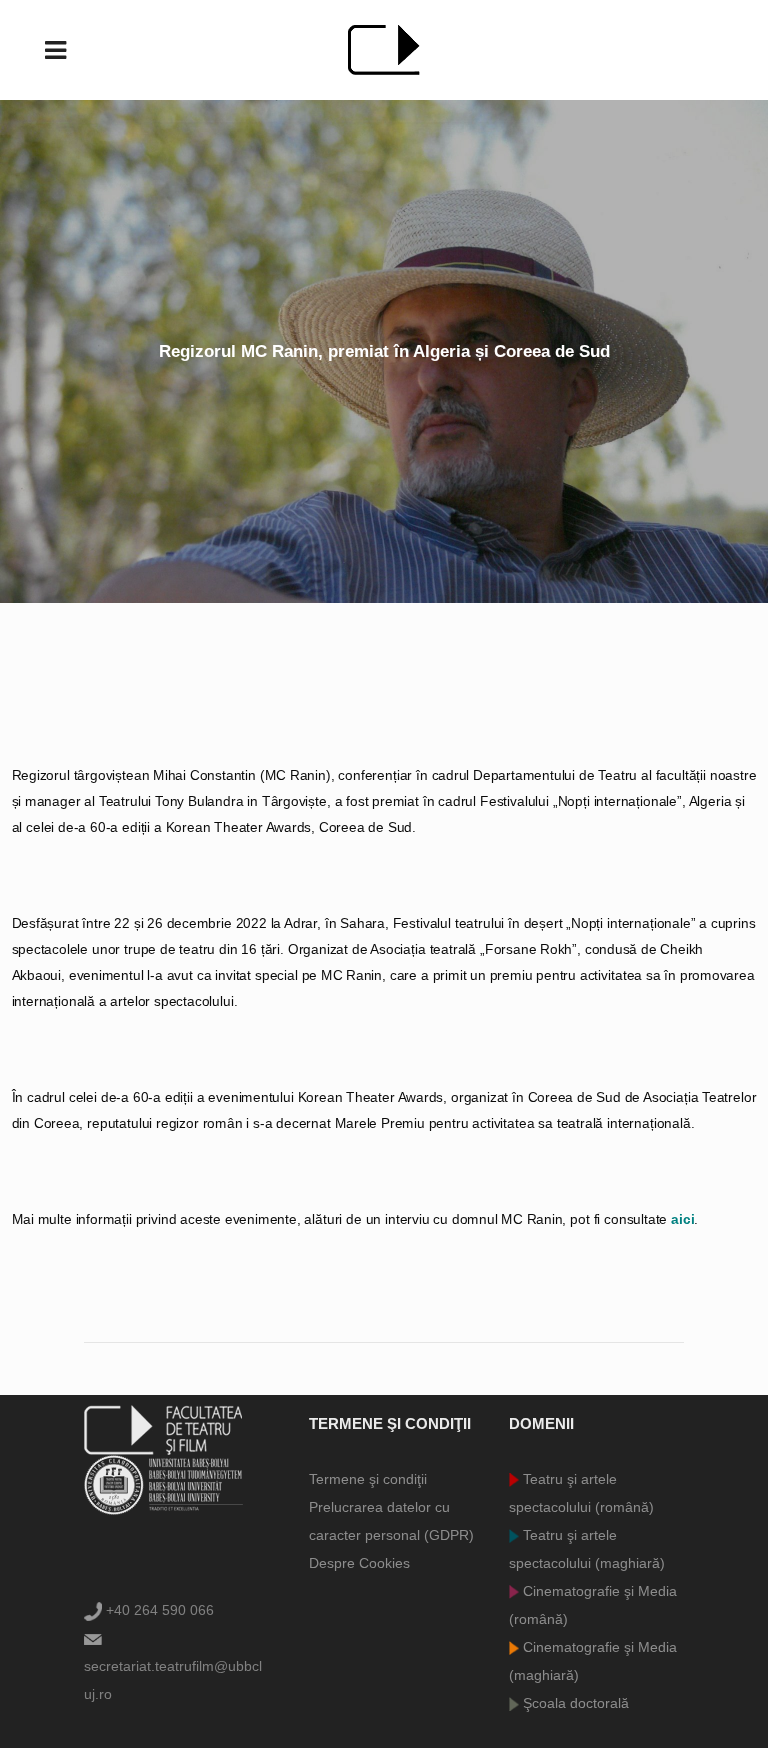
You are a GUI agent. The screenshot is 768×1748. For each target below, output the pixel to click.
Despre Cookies (359, 1563)
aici (682, 1219)
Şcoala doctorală (574, 1703)
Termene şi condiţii (368, 1479)
